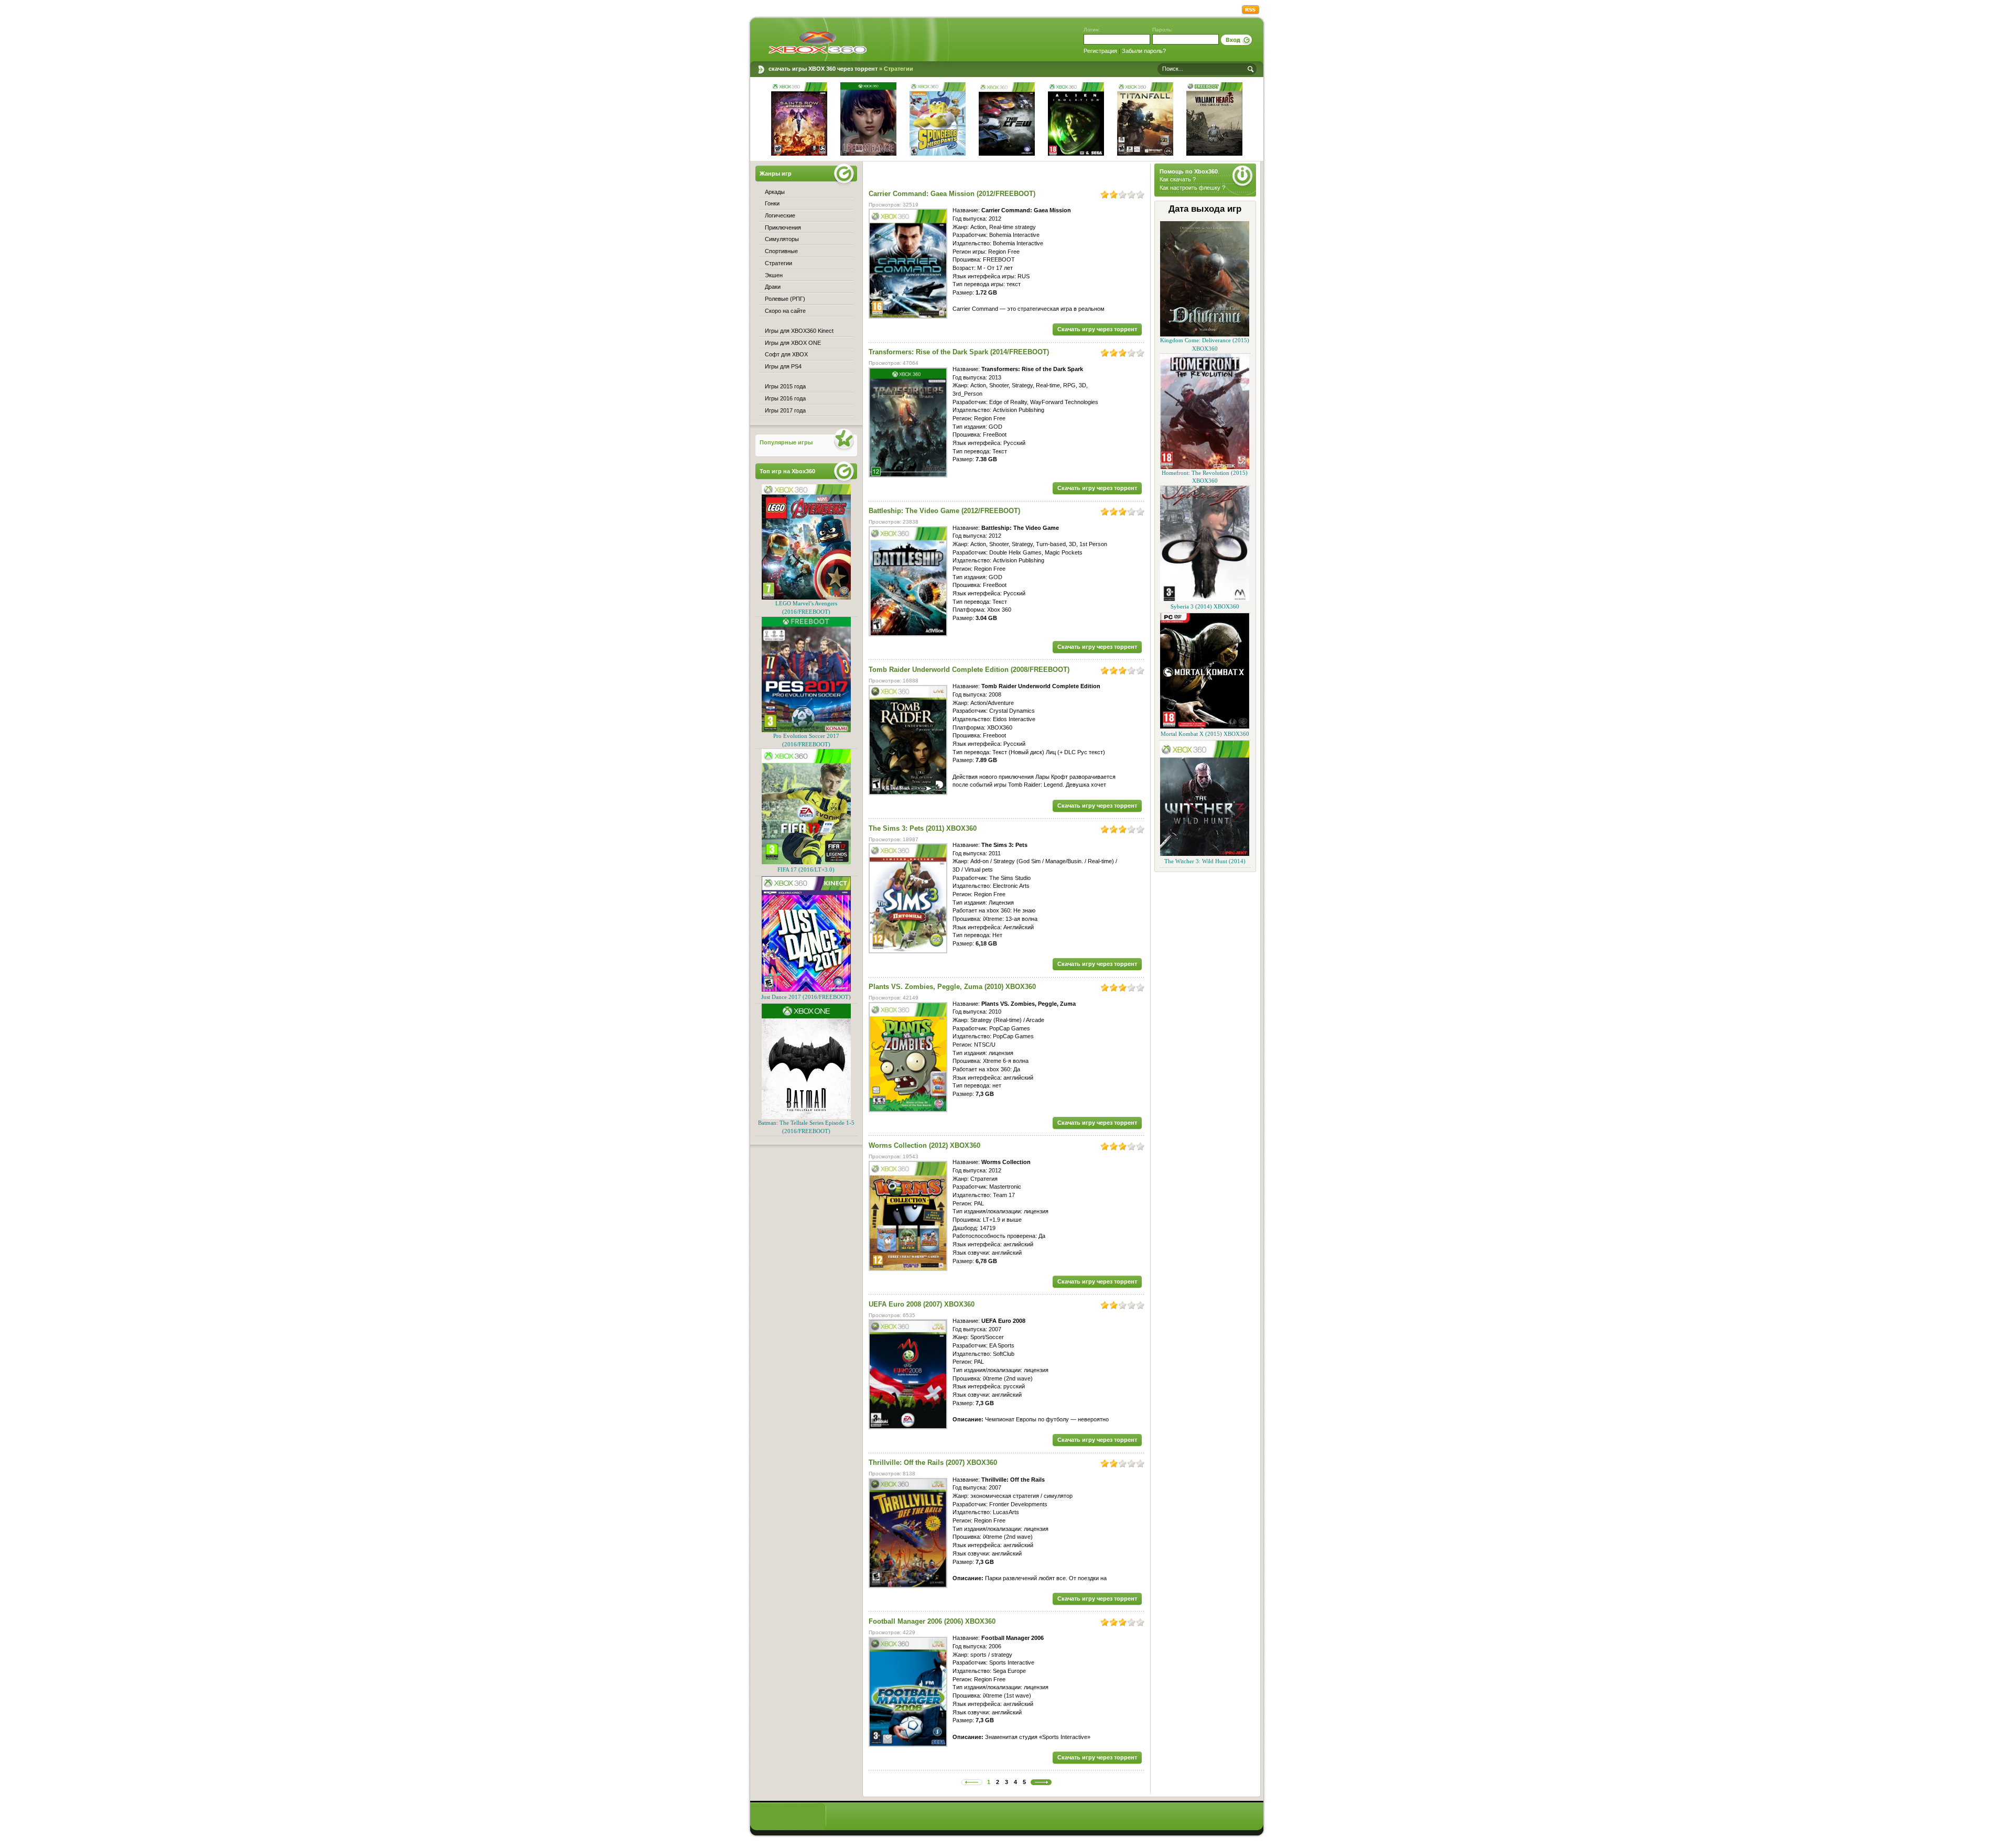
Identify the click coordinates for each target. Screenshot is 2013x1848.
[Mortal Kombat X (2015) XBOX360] (1205, 727)
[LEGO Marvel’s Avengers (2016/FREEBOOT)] (806, 598)
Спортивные (781, 251)
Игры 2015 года (785, 386)
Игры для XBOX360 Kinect (799, 331)
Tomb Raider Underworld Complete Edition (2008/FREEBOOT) (969, 670)
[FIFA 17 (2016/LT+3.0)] (806, 862)
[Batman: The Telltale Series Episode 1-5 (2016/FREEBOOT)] (806, 1117)
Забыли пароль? (1144, 51)
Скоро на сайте (785, 311)
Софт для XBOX (786, 354)
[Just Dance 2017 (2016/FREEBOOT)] (806, 990)
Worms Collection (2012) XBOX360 (924, 1145)
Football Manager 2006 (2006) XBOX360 (932, 1621)
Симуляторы (782, 239)
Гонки (772, 203)
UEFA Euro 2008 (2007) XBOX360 (922, 1304)
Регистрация (1100, 51)
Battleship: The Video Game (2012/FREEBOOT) (944, 511)
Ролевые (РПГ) (785, 299)
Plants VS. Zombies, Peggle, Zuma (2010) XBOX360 (952, 987)
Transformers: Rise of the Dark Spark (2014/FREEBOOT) (959, 352)
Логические (780, 215)
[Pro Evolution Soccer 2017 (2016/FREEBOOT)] (806, 730)
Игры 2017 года (785, 410)
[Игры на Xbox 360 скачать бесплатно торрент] (818, 42)
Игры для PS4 (783, 366)
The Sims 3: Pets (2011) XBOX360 (923, 828)
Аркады (775, 192)
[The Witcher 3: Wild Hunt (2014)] (1205, 854)
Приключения (783, 227)
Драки (773, 287)
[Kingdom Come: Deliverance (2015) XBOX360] (1205, 335)
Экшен (774, 275)
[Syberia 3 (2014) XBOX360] (1205, 599)
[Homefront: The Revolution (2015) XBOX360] (1205, 467)
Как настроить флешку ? (1192, 188)
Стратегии (778, 263)
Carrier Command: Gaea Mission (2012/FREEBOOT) (952, 194)
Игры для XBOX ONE (793, 343)
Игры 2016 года (785, 398)
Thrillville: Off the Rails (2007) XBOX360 (933, 1463)
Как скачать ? (1178, 179)
